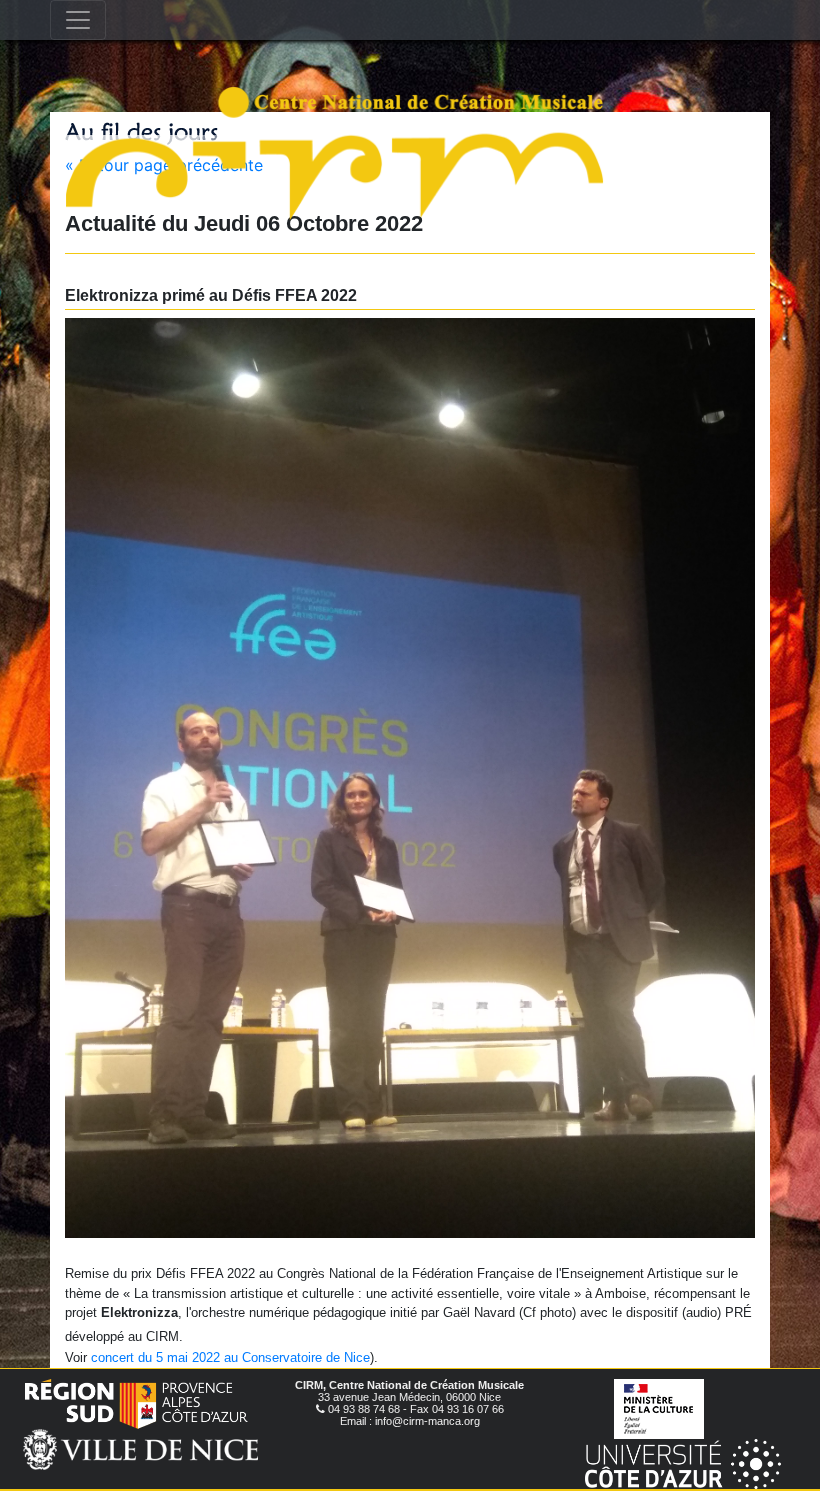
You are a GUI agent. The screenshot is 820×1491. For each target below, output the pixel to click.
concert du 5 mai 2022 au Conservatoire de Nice (230, 1357)
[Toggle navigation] (78, 20)
